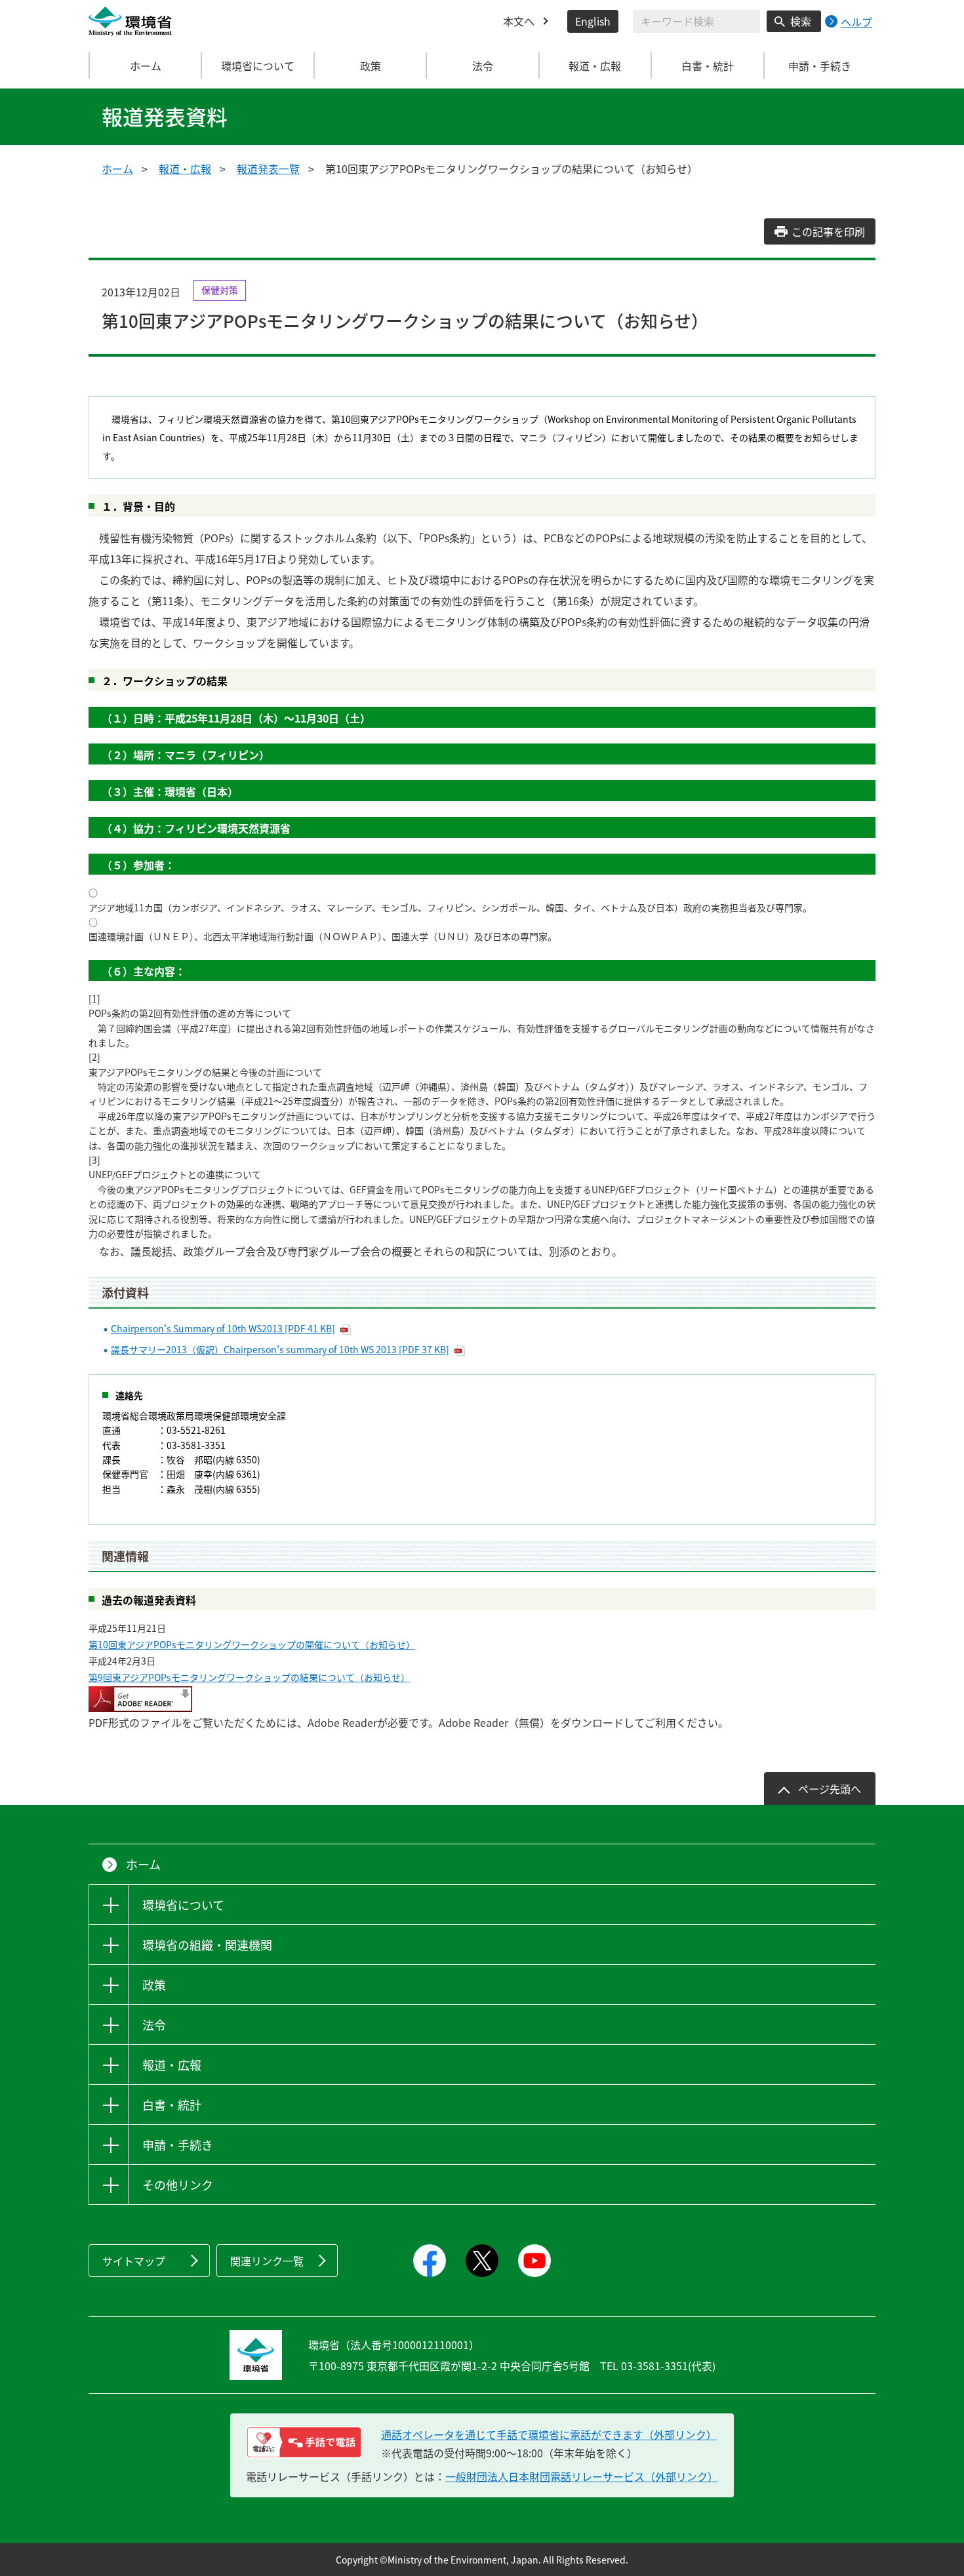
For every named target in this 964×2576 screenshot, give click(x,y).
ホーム (146, 66)
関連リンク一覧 (267, 2261)
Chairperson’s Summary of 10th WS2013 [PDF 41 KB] (223, 1328)
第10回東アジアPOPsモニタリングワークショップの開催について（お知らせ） (252, 1644)
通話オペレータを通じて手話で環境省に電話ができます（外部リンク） (549, 2434)
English (593, 21)
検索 (801, 21)
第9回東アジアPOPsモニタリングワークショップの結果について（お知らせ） (249, 1677)
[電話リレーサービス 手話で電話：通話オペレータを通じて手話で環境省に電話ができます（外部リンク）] (304, 2442)
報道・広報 (185, 168)
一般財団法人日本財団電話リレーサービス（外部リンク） (582, 2476)
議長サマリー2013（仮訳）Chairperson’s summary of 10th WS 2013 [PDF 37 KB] (280, 1349)
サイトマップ (134, 2261)
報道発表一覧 (268, 168)
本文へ (519, 21)
